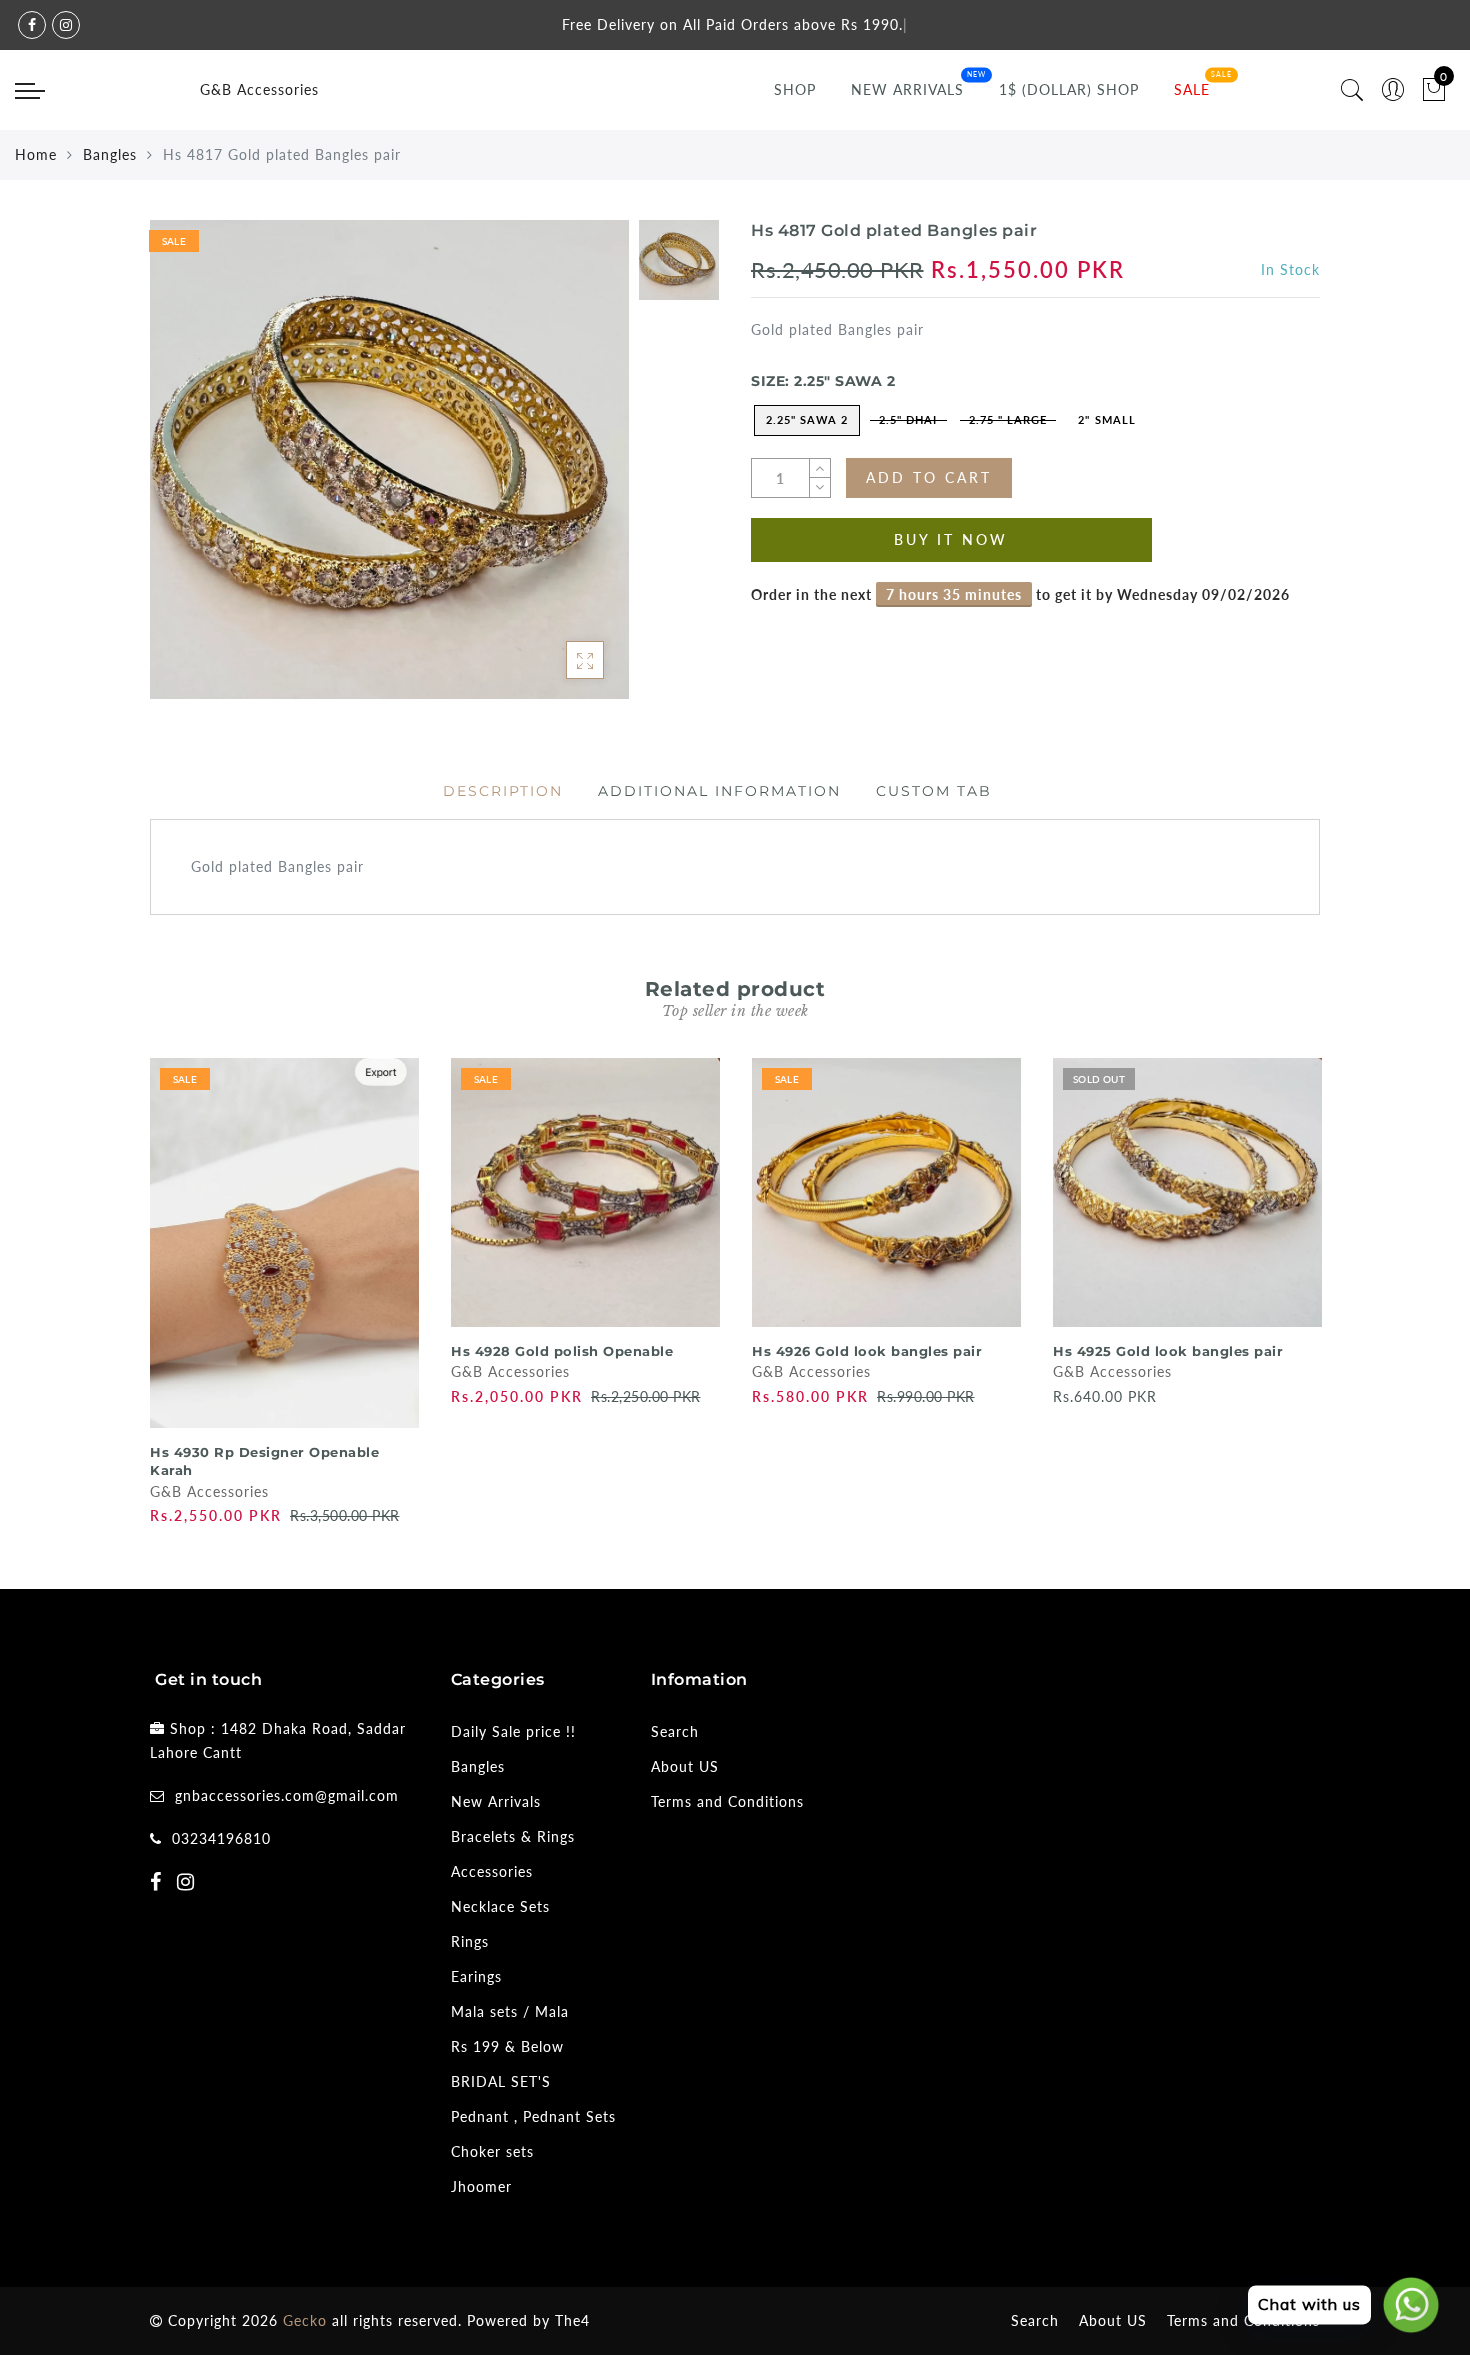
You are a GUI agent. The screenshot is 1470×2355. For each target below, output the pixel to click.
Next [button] (1308, 1290)
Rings (470, 1941)
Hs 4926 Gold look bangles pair (867, 1351)
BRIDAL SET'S (501, 2081)
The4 (572, 2320)
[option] (389, 459)
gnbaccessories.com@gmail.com (287, 1795)
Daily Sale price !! (513, 1731)
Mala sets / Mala (510, 2011)
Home (36, 154)
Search (675, 1731)
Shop (795, 89)
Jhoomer (481, 2186)
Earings (476, 1976)
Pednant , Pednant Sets (533, 2116)
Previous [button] (136, 1289)
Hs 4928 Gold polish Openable (562, 1351)
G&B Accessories (259, 89)
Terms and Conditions (727, 1801)
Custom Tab (934, 791)
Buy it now (951, 539)
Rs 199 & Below (507, 2046)
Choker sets (492, 2151)
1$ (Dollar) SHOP (1069, 89)
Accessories (492, 1871)
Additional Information (719, 791)
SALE (1192, 89)
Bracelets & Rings (513, 1836)
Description (503, 791)
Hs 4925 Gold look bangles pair (1168, 1351)
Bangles (110, 154)
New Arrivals (907, 89)
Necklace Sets (500, 1906)
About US (685, 1766)
